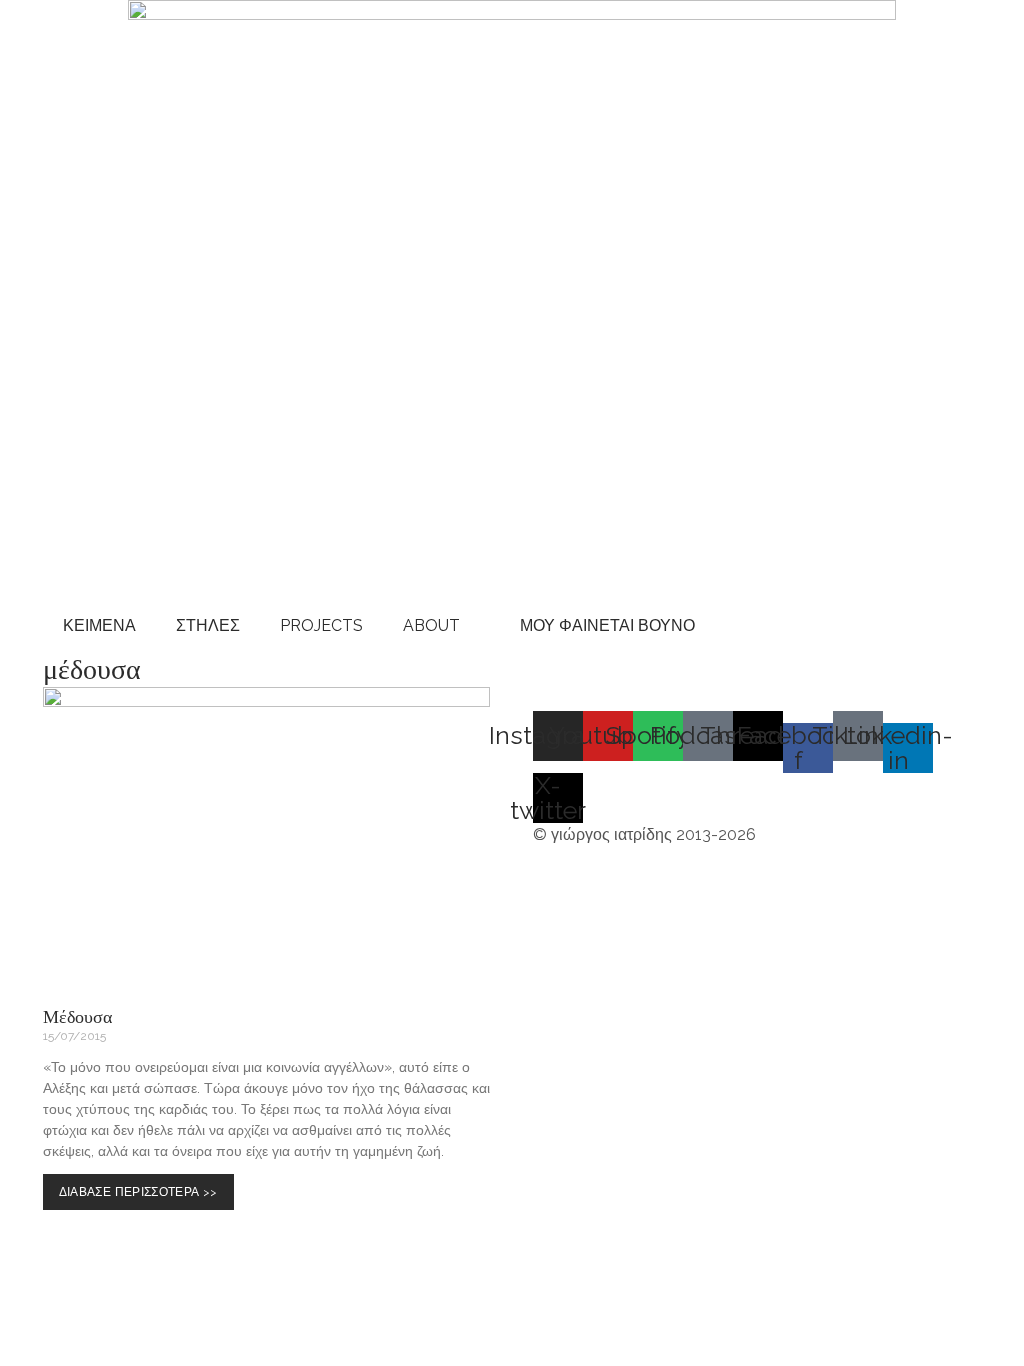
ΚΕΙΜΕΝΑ (99, 625)
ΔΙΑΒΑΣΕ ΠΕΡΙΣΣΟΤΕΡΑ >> (143, 1197)
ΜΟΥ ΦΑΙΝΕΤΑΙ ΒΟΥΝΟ (603, 625)
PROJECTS (321, 625)
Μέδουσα (77, 1016)
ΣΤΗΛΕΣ (208, 625)
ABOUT (431, 625)
